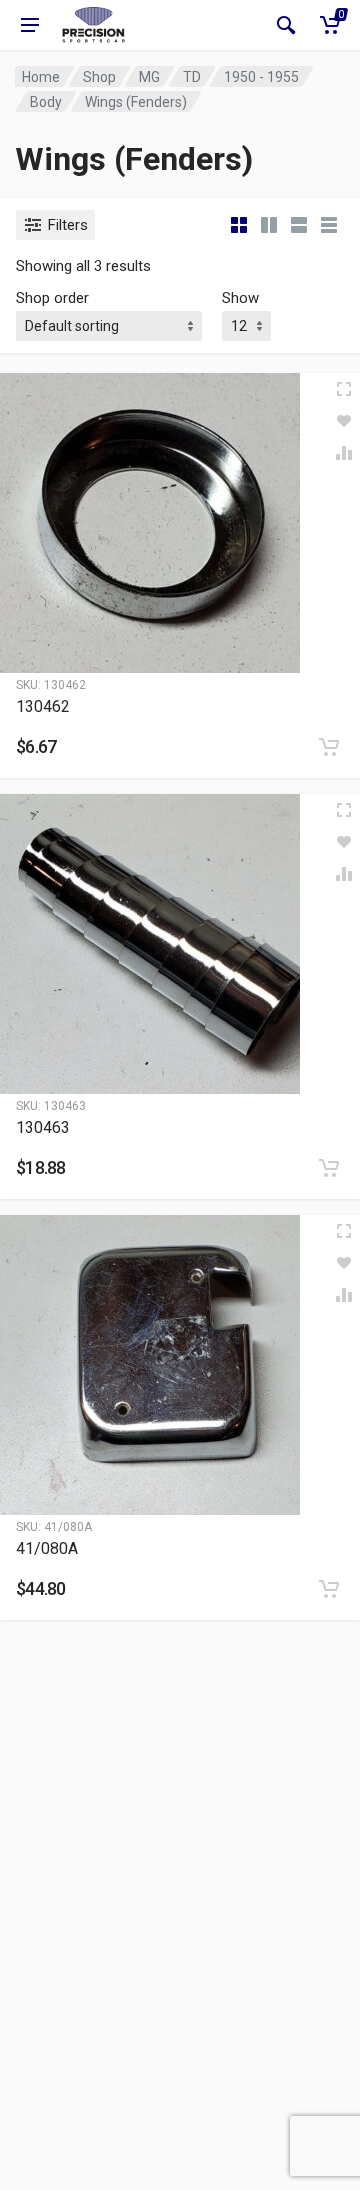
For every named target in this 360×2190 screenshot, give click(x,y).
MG (149, 77)
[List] (299, 225)
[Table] (329, 225)
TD (192, 77)
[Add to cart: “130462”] (329, 747)
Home (41, 77)
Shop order (52, 298)
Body (46, 102)
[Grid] (239, 225)
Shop (99, 77)
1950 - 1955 (261, 77)
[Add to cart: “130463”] (329, 1168)
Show (240, 298)
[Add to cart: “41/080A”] (329, 1589)
